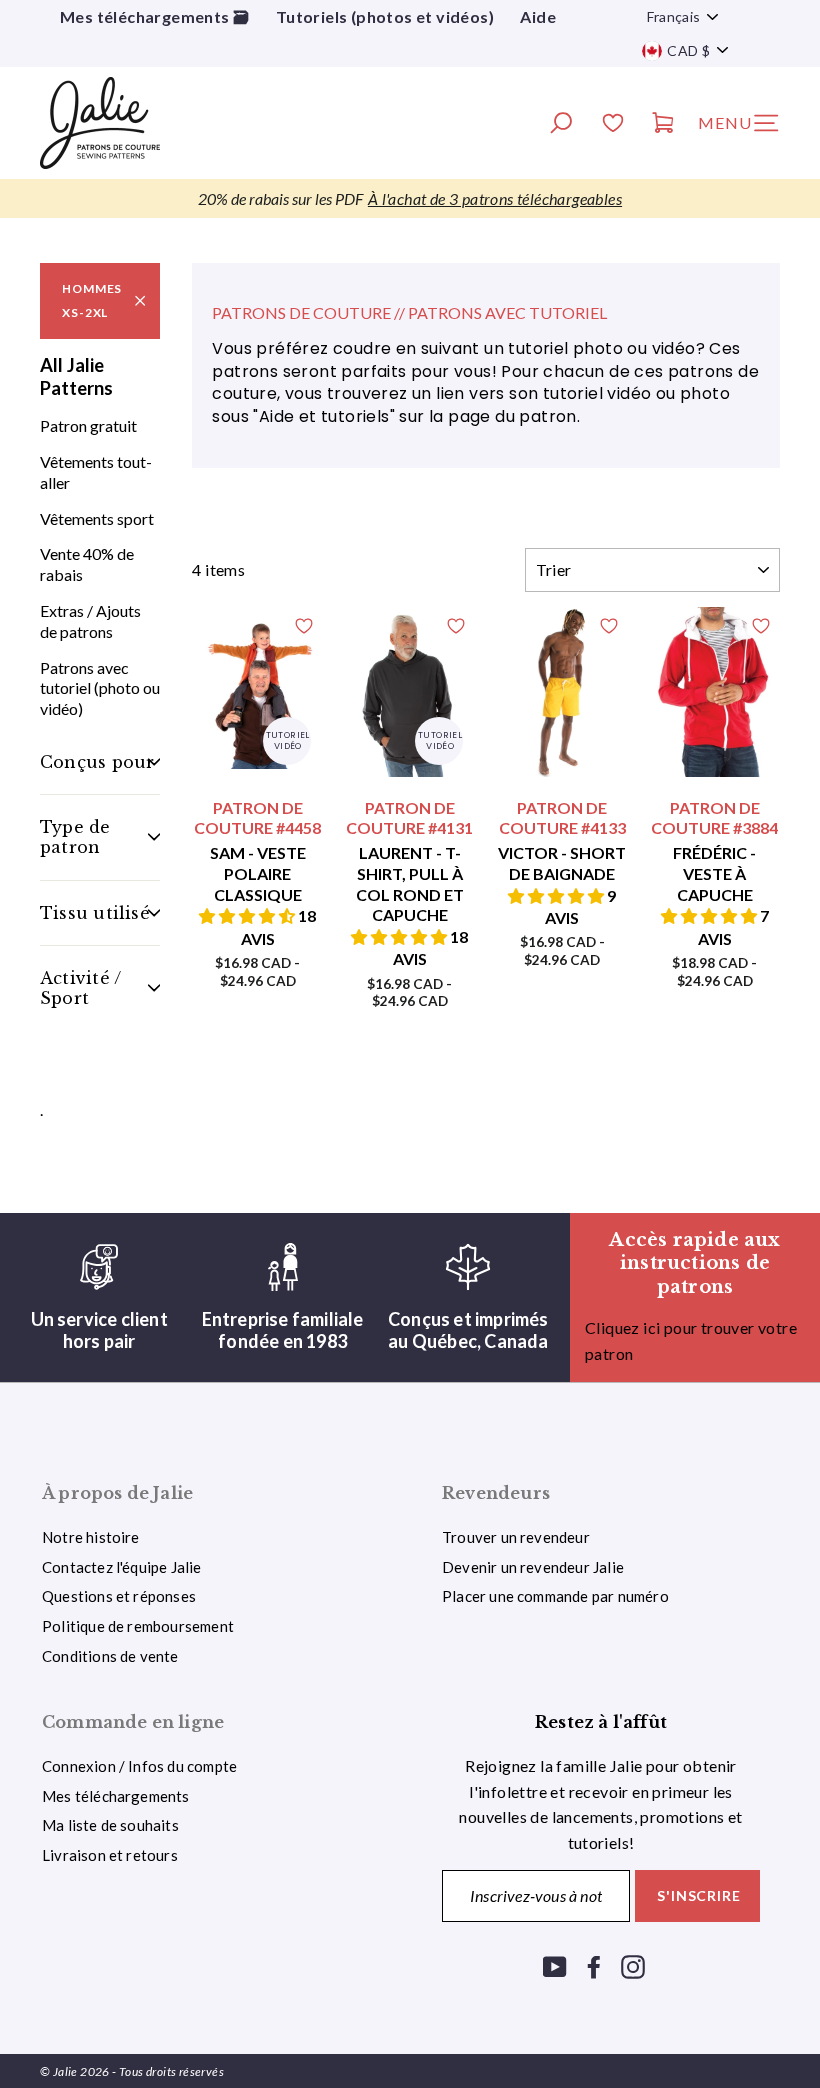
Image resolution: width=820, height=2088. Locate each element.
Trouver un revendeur (516, 1537)
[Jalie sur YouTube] (555, 1965)
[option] (410, 199)
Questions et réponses (119, 1596)
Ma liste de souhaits (110, 1825)
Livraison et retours (110, 1855)
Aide (538, 16)
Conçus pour (97, 762)
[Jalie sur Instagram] (633, 1965)
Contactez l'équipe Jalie (122, 1567)
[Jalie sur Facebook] (594, 1965)
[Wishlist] (613, 125)
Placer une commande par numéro (555, 1596)
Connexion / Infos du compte (139, 1766)
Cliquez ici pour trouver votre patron (691, 1340)
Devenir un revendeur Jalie (533, 1567)
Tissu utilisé (95, 913)
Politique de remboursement (138, 1626)
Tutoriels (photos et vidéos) (385, 16)
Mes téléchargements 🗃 (154, 16)
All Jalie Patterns (76, 377)
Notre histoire (91, 1537)
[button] (248, 915)
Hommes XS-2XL (92, 300)
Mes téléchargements (116, 1796)
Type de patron (75, 837)
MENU (745, 127)
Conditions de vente (110, 1656)
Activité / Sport (80, 988)
